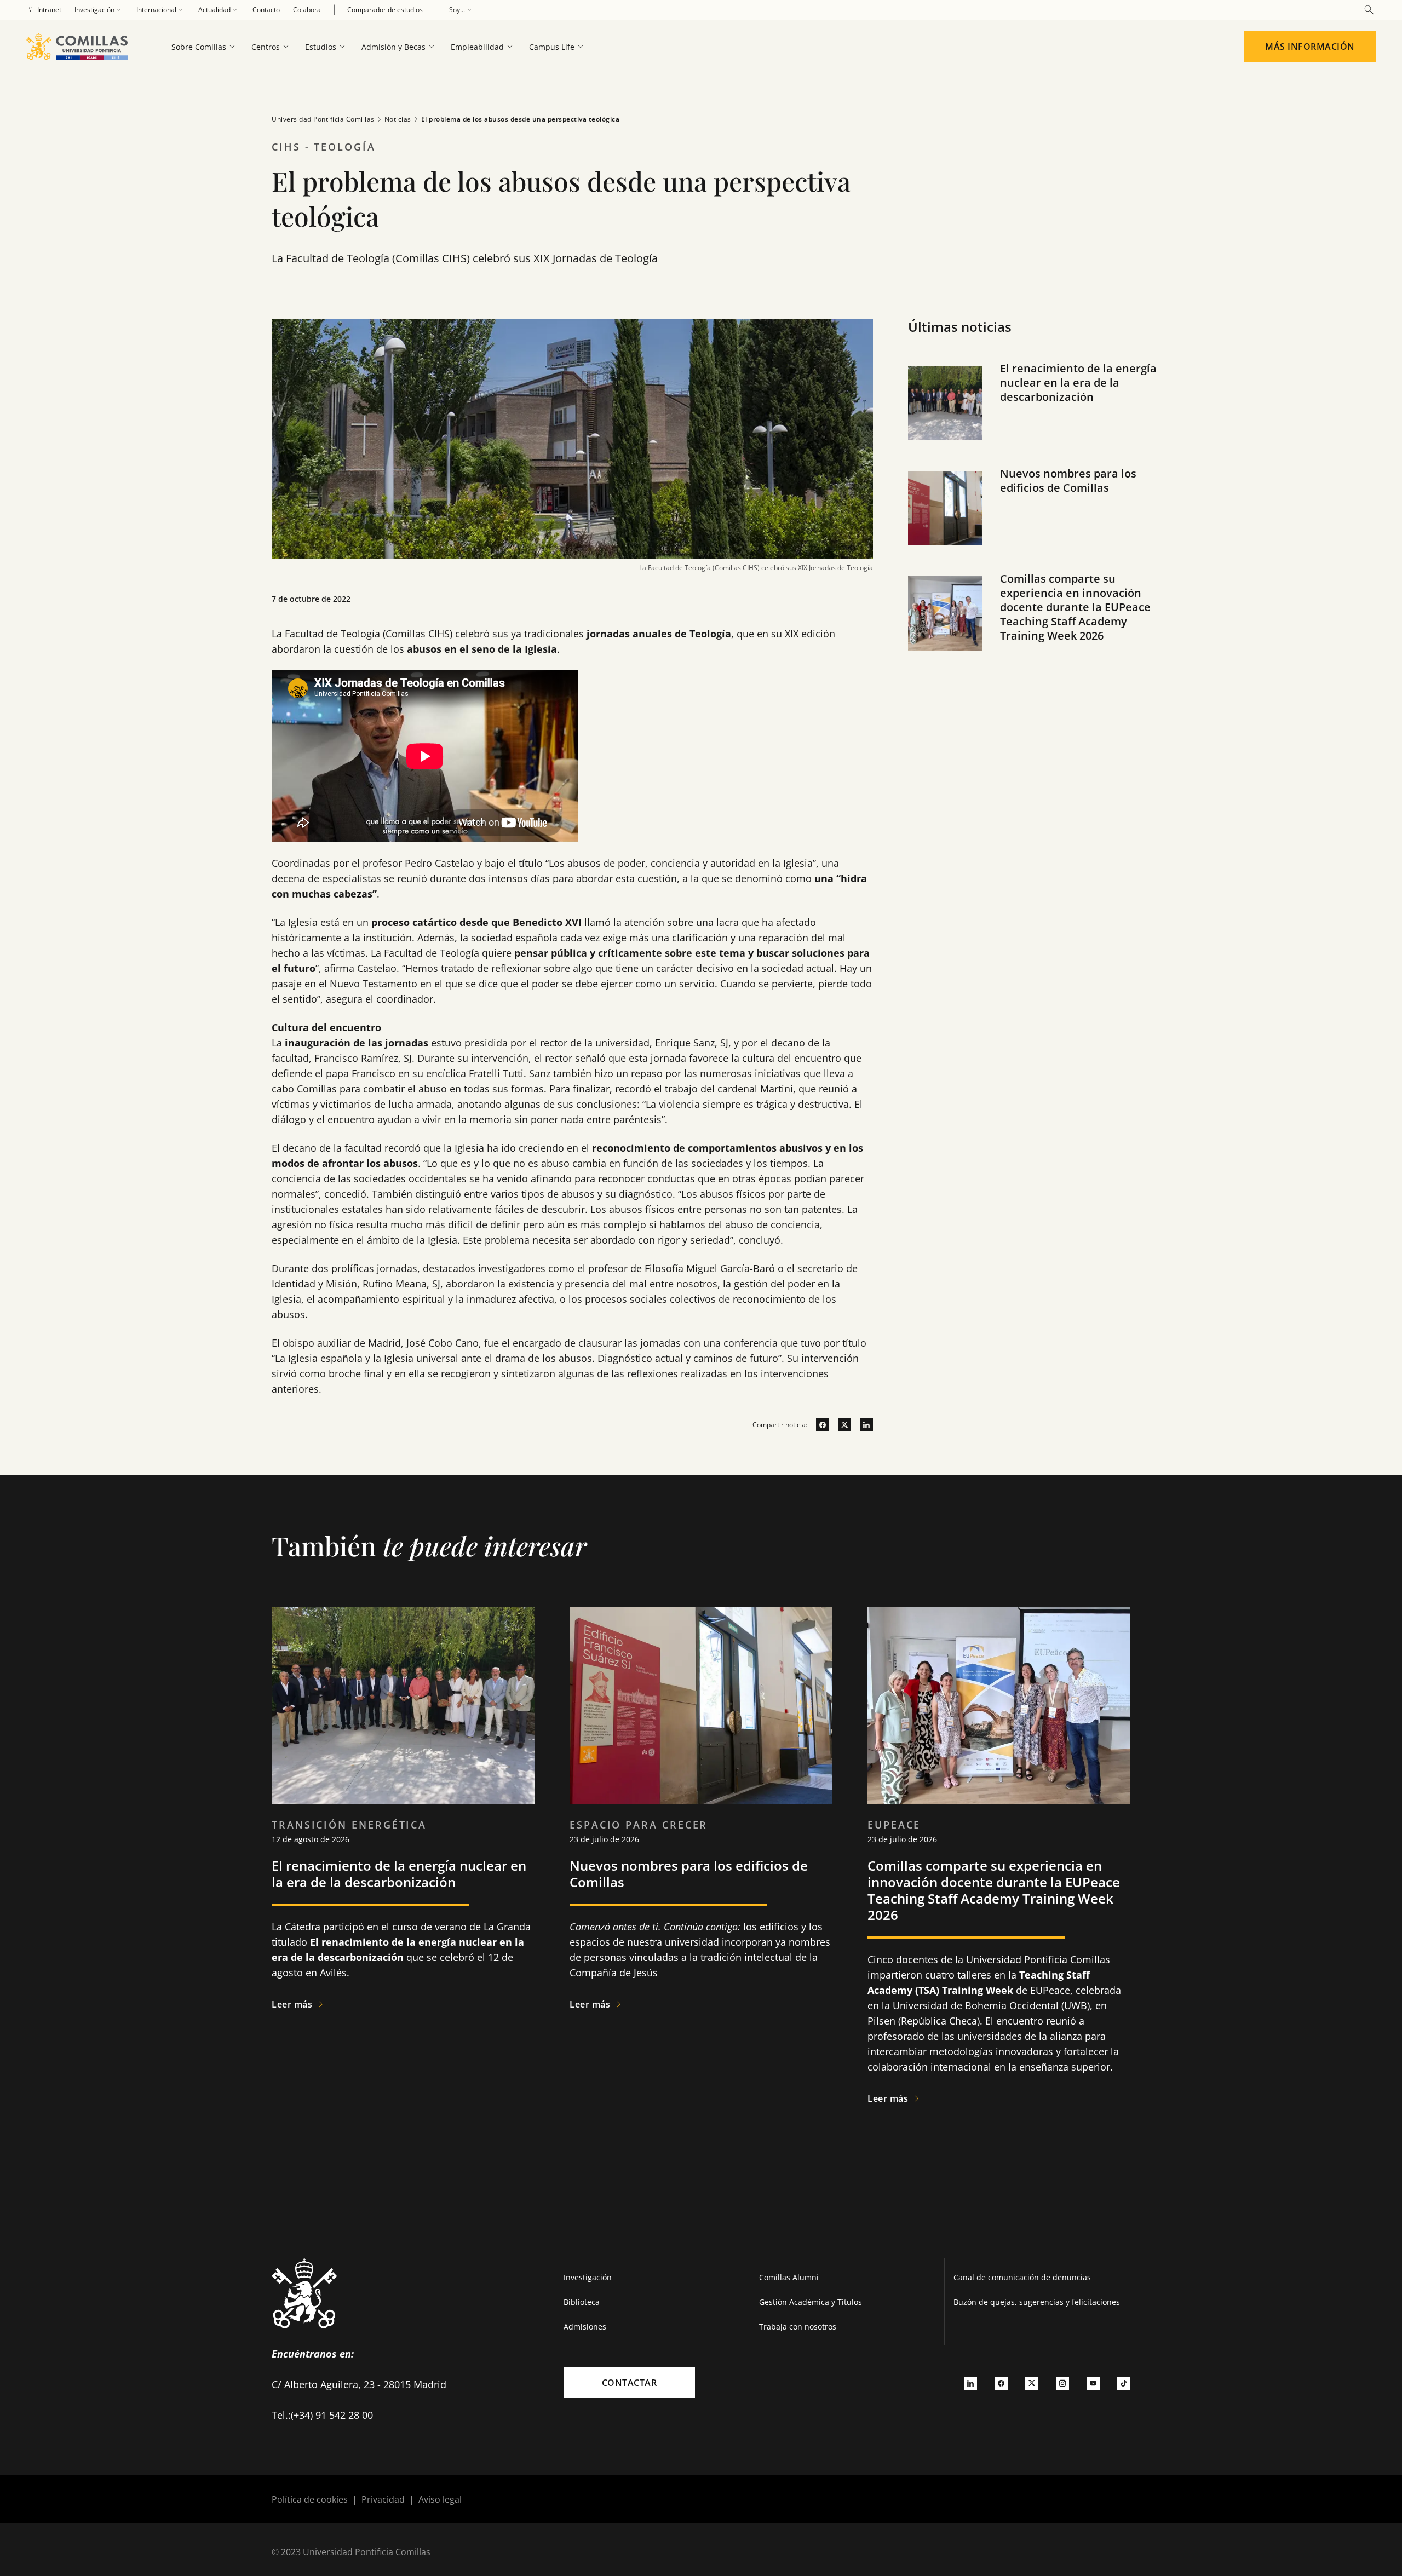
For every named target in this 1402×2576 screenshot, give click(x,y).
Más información (1310, 47)
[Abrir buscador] (1369, 10)
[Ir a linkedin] (862, 1425)
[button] (1037, 414)
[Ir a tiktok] (1124, 2383)
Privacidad (383, 2499)
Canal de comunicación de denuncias (1022, 2277)
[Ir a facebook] (818, 1425)
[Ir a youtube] (1093, 2383)
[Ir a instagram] (1062, 2383)
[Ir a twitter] (840, 1425)
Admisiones (585, 2327)
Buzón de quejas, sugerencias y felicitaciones (1037, 2302)
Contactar (630, 2383)
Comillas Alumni (789, 2277)
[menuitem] (44, 10)
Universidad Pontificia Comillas (323, 119)
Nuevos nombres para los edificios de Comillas (1068, 481)
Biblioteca (582, 2302)
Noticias (398, 119)
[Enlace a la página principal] (81, 47)
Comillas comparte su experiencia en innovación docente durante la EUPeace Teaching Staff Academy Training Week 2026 (1075, 607)
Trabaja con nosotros (798, 2327)
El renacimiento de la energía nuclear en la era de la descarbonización (1078, 383)
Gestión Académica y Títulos (811, 2302)
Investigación (588, 2277)
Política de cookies (310, 2499)
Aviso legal (440, 2499)
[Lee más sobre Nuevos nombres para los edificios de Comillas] (701, 1705)
